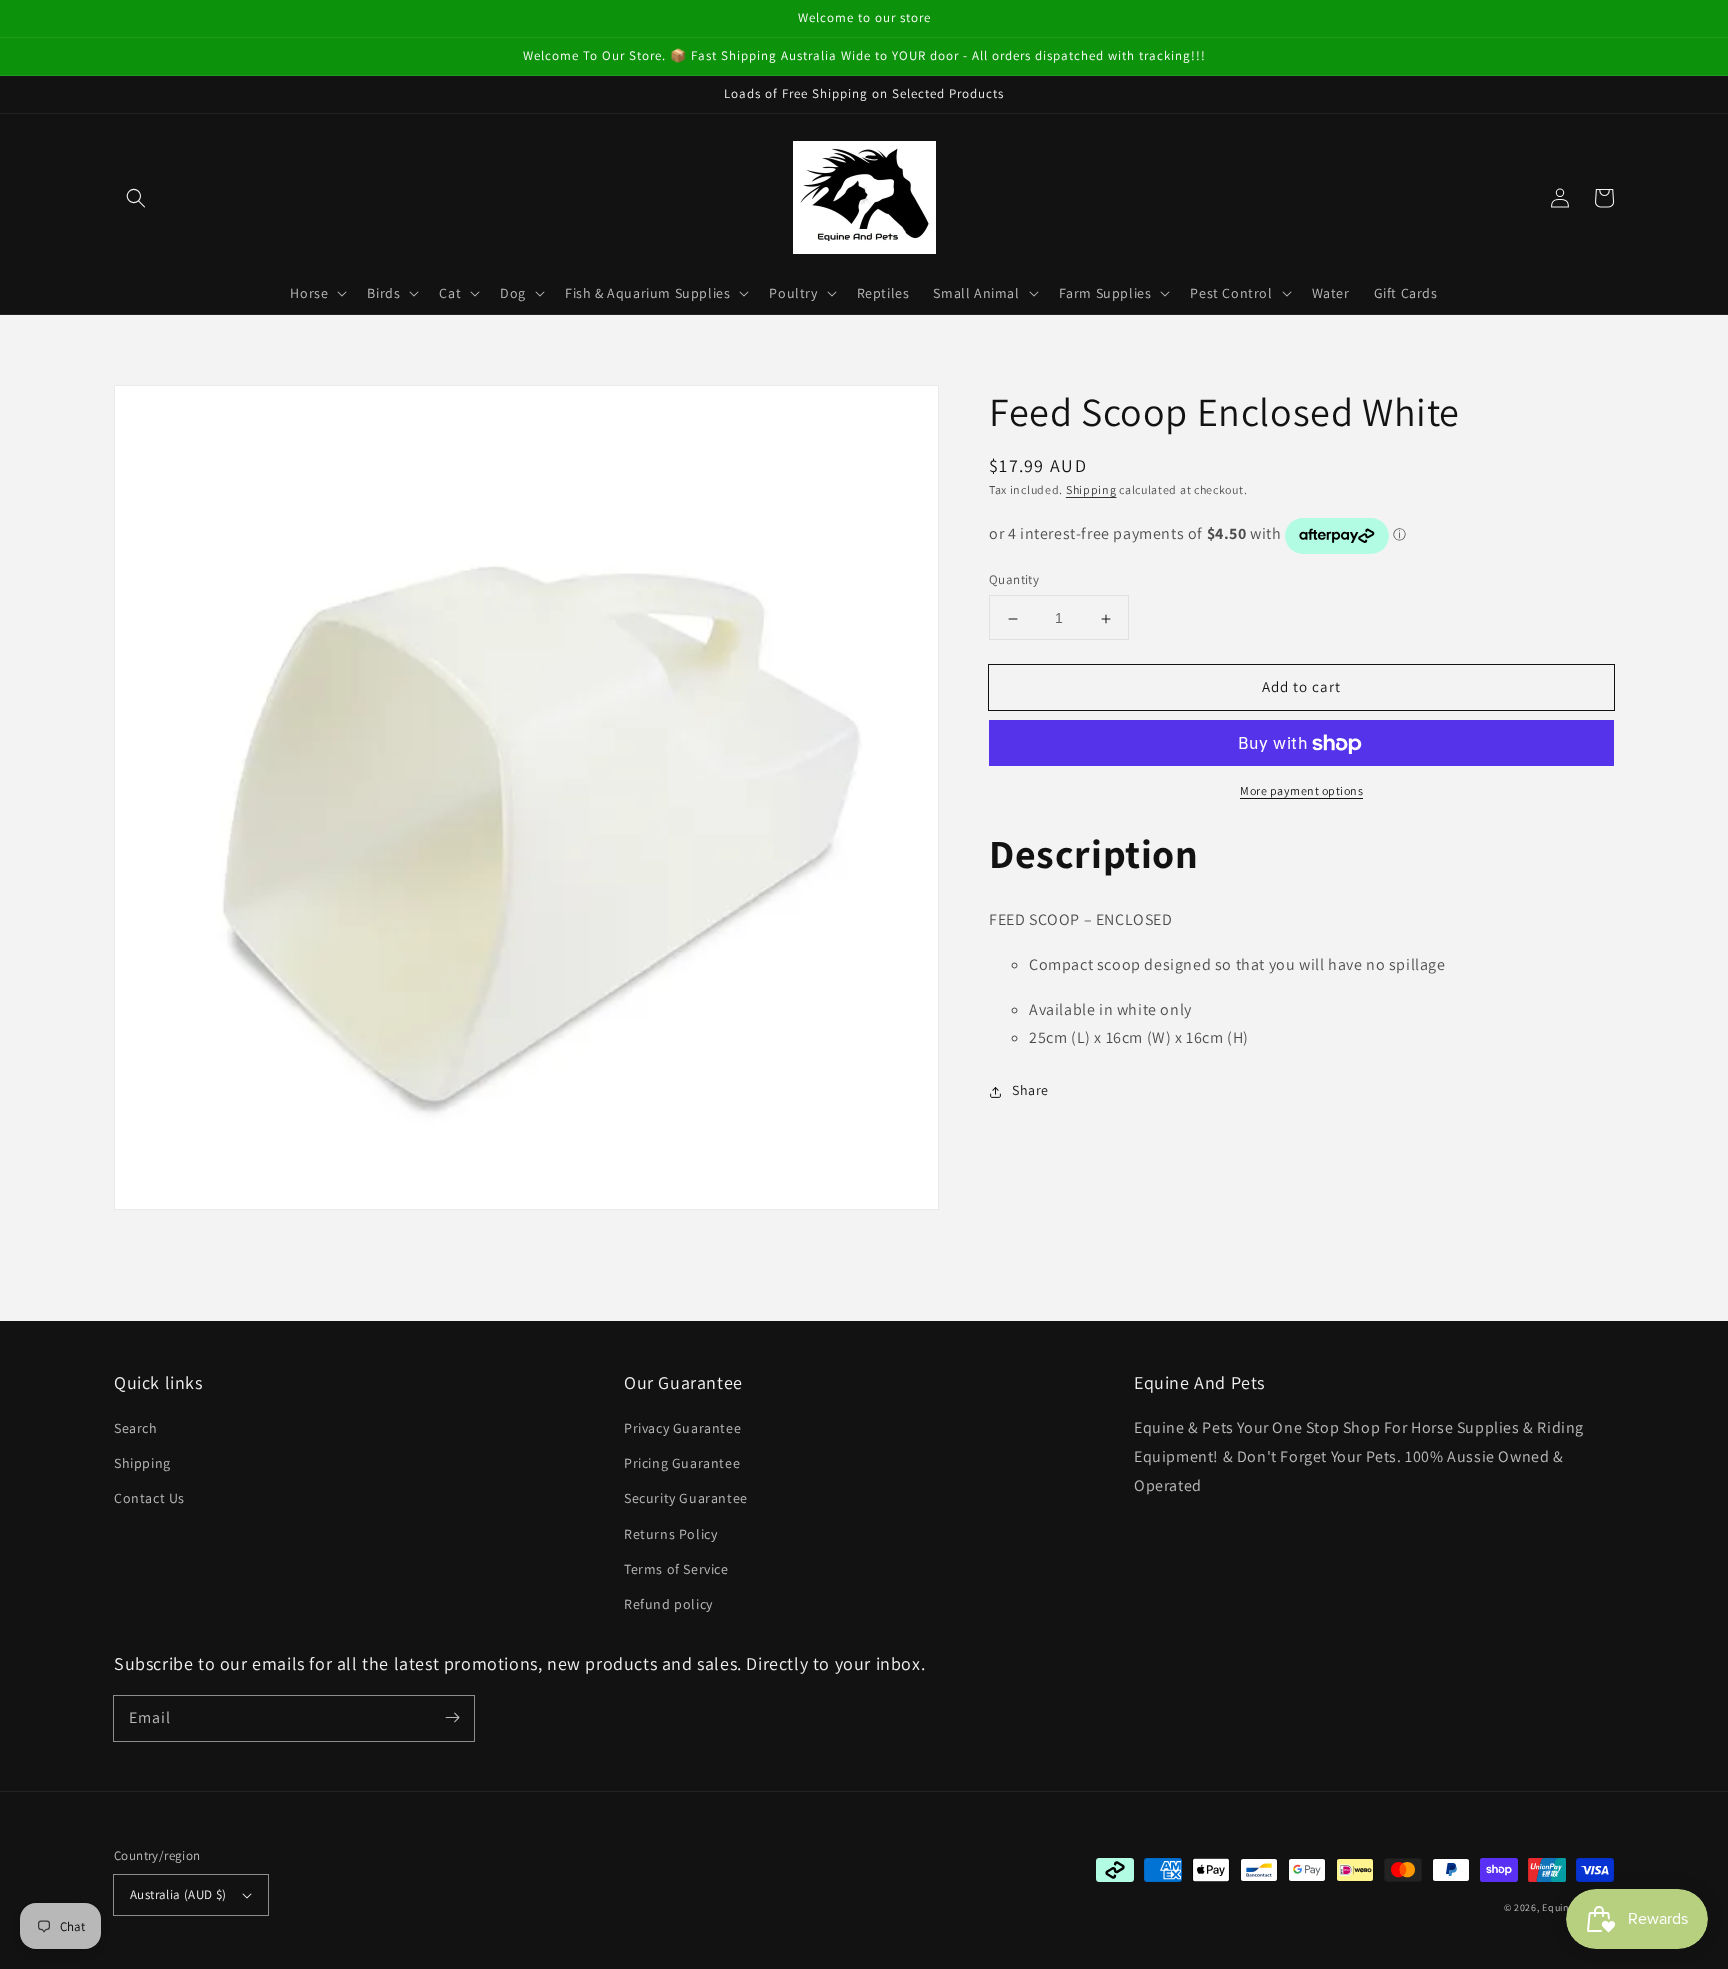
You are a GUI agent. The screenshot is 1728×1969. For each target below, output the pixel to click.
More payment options (1301, 791)
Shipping (1091, 489)
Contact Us (149, 1498)
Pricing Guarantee (682, 1463)
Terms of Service (676, 1569)
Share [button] (1030, 1091)
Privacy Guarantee (682, 1428)
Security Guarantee (686, 1498)
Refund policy (668, 1604)
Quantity (1014, 580)
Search (136, 1428)
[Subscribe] (452, 1718)
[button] (136, 198)
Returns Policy (670, 1534)
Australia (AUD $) (178, 1894)
